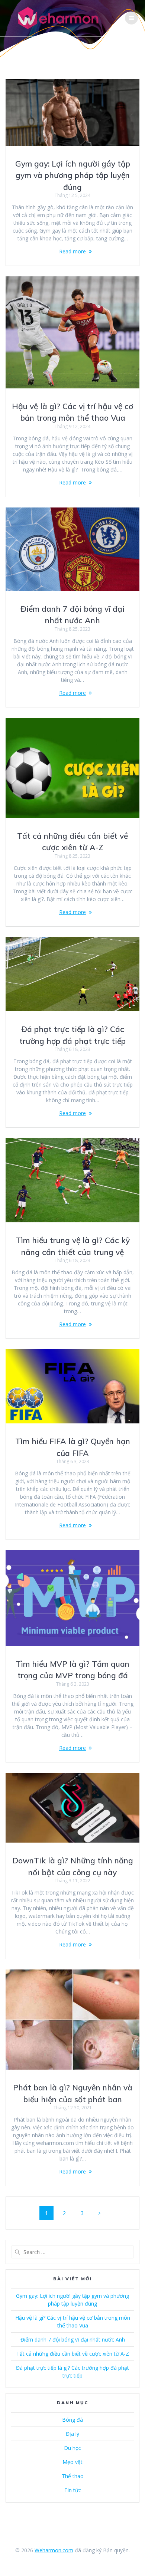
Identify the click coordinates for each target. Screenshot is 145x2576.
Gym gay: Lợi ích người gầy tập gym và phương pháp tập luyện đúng (73, 175)
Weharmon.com (54, 2550)
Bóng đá (72, 2420)
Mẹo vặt (72, 2462)
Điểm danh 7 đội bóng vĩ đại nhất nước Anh (73, 2340)
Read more (72, 251)
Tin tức (73, 2490)
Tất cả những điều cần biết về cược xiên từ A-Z (73, 2354)
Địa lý (72, 2434)
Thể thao (73, 2476)
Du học (72, 2448)
